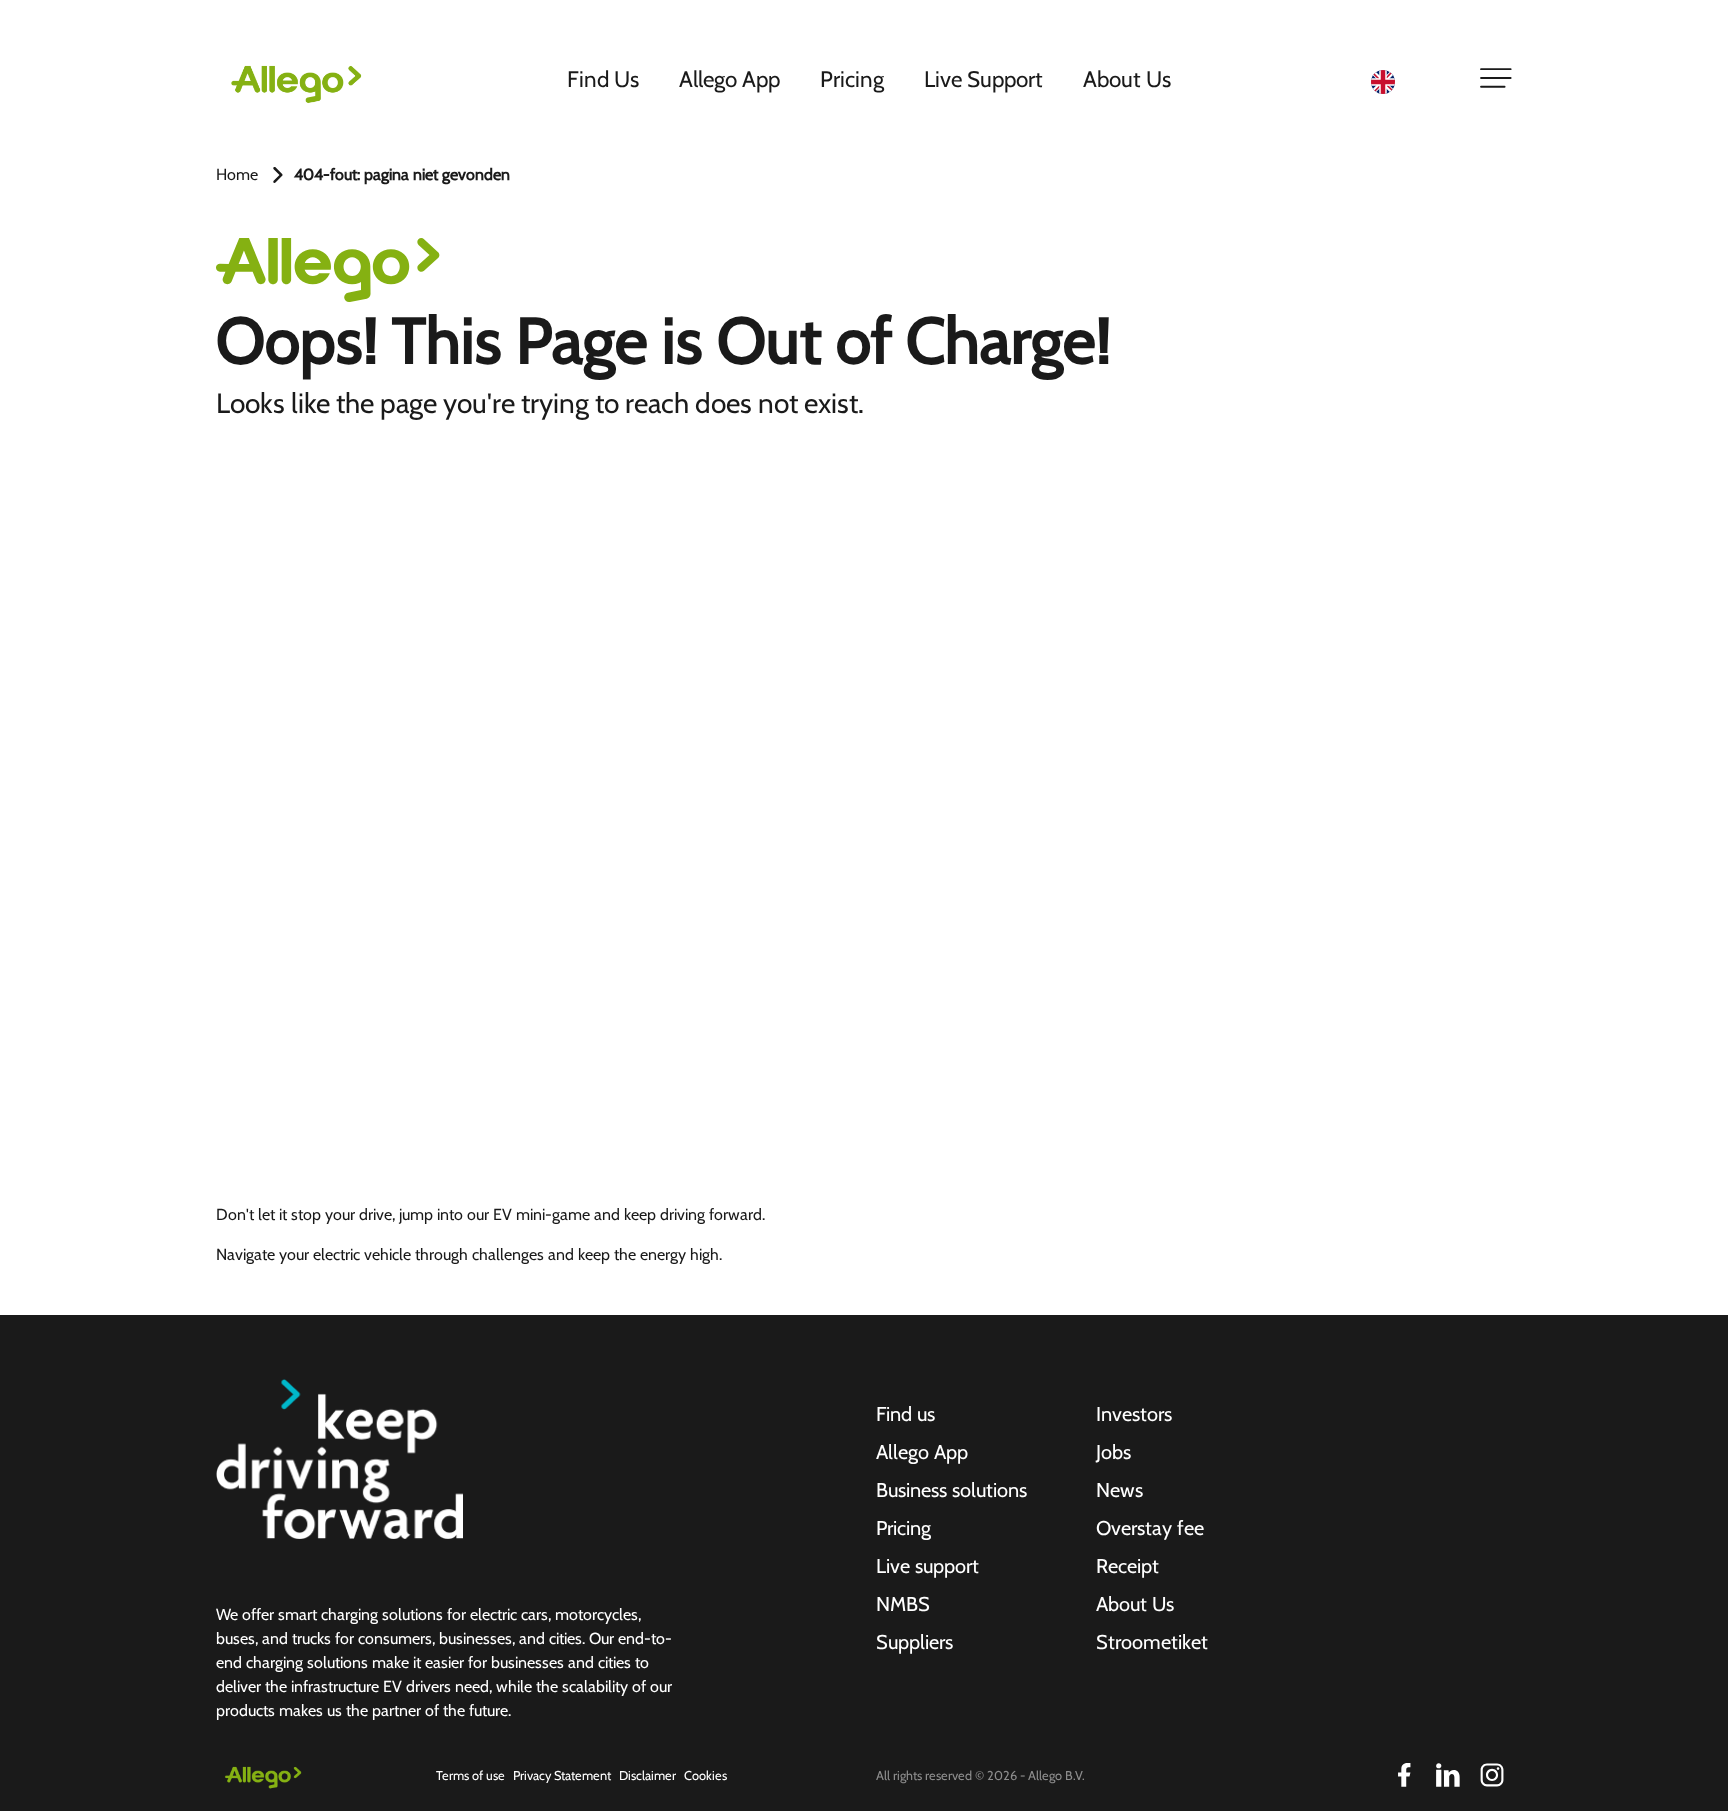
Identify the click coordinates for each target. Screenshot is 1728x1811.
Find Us (603, 79)
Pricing (852, 79)
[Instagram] (1492, 1775)
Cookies (705, 1775)
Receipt (1127, 1566)
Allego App (729, 79)
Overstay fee (1150, 1528)
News (1119, 1490)
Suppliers (914, 1642)
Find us (905, 1414)
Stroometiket (1152, 1642)
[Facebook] (1404, 1775)
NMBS (903, 1604)
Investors (1134, 1414)
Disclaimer (647, 1775)
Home (237, 174)
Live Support (983, 79)
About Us (1127, 79)
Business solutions (951, 1490)
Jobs (1113, 1452)
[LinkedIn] (1448, 1775)
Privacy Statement (562, 1775)
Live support (927, 1566)
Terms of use (470, 1775)
